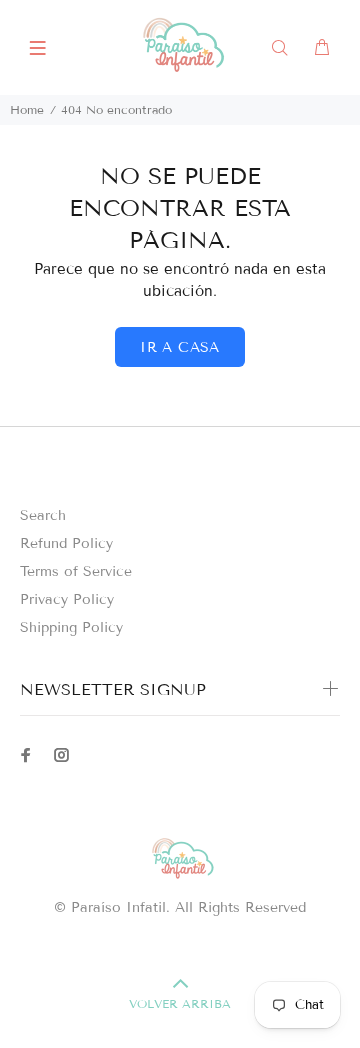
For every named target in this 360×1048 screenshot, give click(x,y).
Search (43, 515)
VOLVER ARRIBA (180, 1003)
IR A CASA (180, 347)
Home (27, 109)
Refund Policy (66, 543)
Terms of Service (76, 571)
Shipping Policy (71, 627)
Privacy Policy (67, 599)
